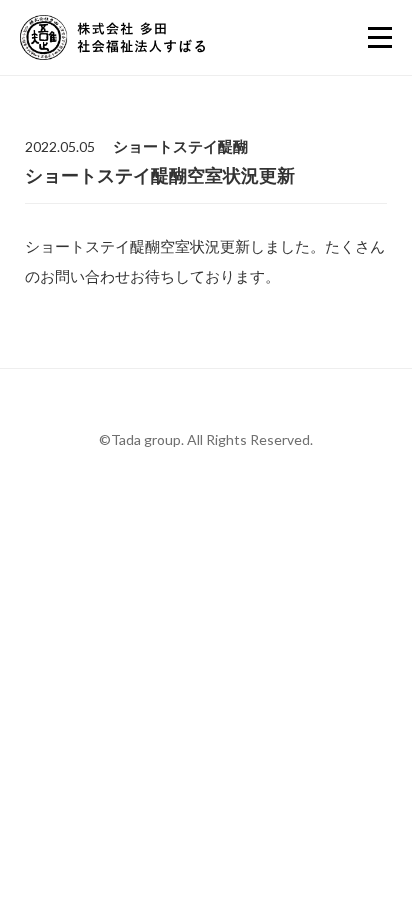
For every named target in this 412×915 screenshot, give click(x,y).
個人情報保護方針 (206, 706)
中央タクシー (198, 732)
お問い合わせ (224, 802)
